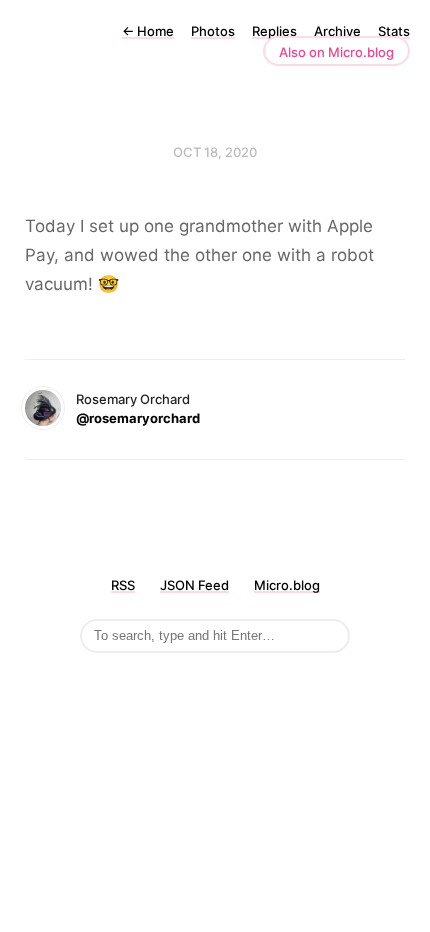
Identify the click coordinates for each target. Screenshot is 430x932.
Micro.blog (287, 585)
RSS (123, 585)
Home (148, 31)
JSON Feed (194, 585)
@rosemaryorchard (138, 418)
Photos (213, 31)
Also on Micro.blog (336, 52)
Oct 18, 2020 (215, 152)
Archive (337, 31)
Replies (274, 31)
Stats (394, 31)
